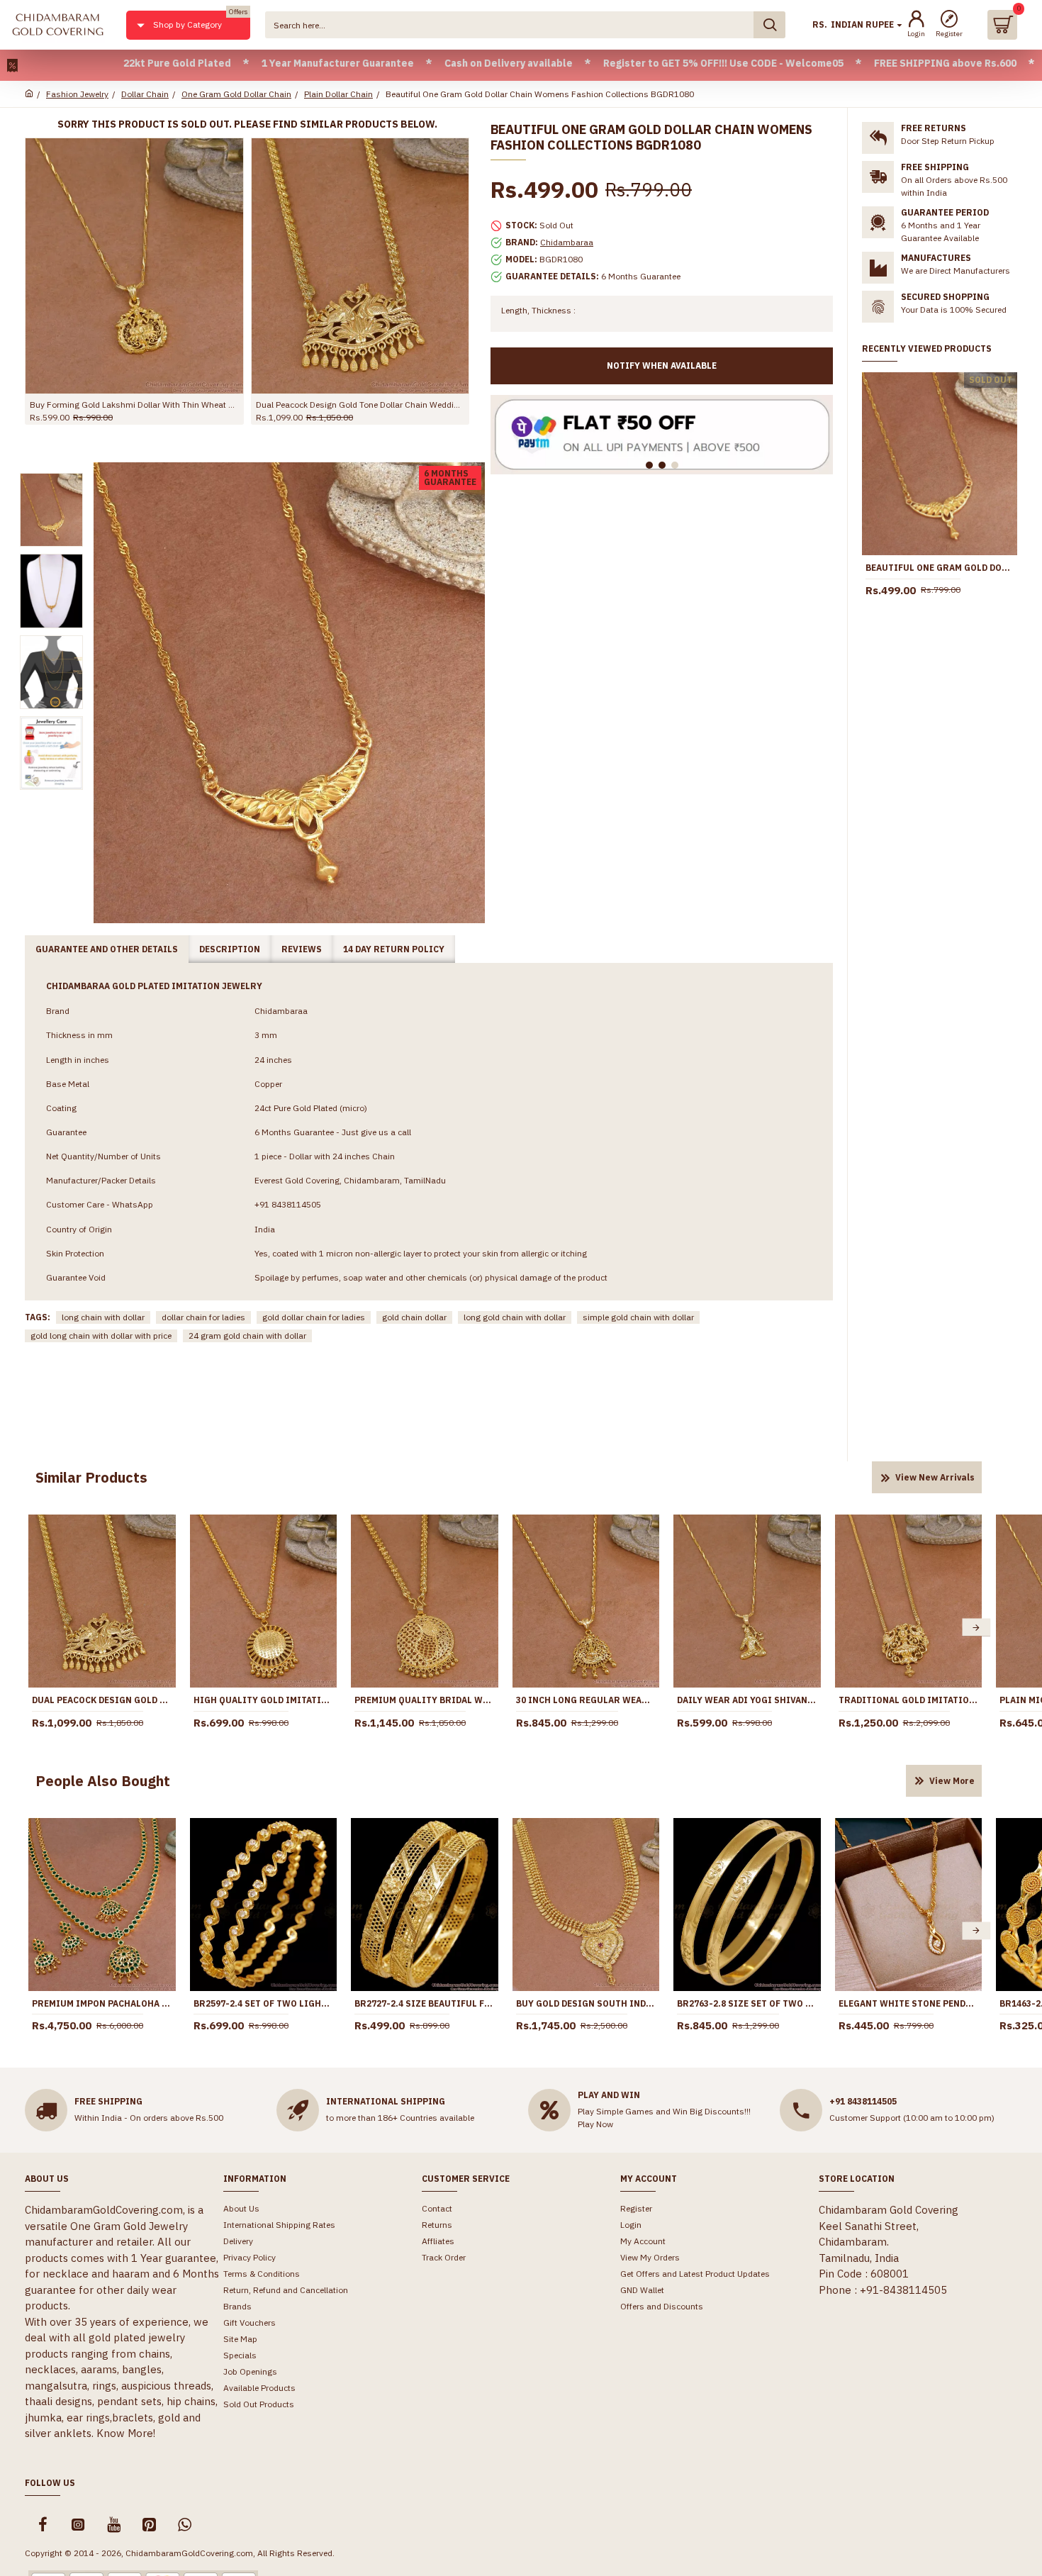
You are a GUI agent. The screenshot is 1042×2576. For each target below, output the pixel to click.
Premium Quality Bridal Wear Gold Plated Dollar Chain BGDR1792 (425, 1700)
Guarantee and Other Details (107, 949)
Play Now (595, 2124)
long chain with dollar (103, 1317)
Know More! (126, 2433)
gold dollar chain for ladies (314, 1317)
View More (952, 1781)
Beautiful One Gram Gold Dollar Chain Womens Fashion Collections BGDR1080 (940, 568)
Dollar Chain (145, 94)
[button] (34, 1628)
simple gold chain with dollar (638, 1317)
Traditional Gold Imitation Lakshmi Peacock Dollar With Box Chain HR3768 (909, 1700)
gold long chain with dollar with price (101, 1336)
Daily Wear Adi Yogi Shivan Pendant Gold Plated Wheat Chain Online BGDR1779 (747, 1700)
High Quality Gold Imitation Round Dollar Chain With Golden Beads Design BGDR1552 (264, 1700)
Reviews (302, 949)
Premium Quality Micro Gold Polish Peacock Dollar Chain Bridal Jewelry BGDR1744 (134, 405)
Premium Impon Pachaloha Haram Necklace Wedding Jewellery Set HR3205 (102, 2003)
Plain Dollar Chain (338, 94)
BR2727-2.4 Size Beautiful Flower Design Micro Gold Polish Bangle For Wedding (425, 2003)
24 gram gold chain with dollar (247, 1336)
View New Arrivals (935, 1477)
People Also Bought (103, 1781)
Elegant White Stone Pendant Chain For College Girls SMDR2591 (909, 2003)
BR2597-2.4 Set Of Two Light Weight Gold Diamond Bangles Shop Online (264, 2003)
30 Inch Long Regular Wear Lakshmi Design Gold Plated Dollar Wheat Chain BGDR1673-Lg (586, 1700)
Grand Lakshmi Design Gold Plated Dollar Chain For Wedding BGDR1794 (360, 405)
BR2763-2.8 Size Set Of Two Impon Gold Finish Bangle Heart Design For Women (747, 2003)
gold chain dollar (414, 1317)
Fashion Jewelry (77, 94)
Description (230, 949)
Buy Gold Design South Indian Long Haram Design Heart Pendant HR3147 (586, 2003)
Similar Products (91, 1477)
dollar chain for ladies (203, 1317)
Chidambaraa (567, 242)
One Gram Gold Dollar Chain (236, 94)
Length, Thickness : (538, 310)
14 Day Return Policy (394, 949)
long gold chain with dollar (515, 1317)
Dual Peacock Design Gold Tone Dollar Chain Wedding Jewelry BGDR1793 (102, 1700)
